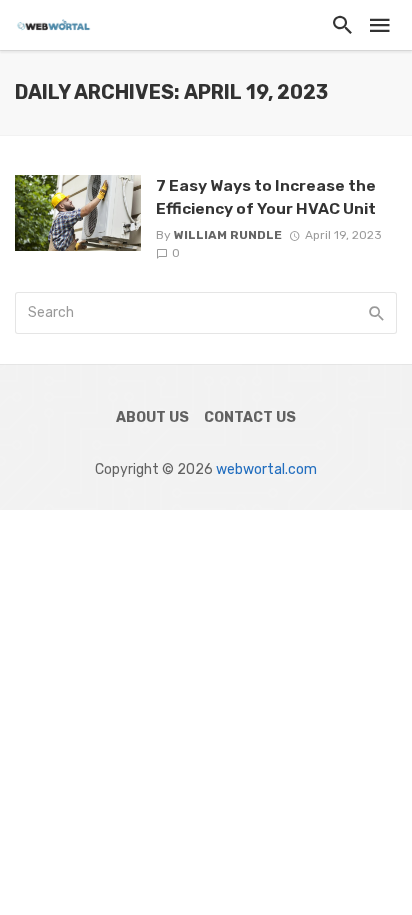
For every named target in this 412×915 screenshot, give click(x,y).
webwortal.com (266, 469)
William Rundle (228, 235)
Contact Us (250, 417)
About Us (152, 417)
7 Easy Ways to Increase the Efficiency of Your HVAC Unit (266, 196)
